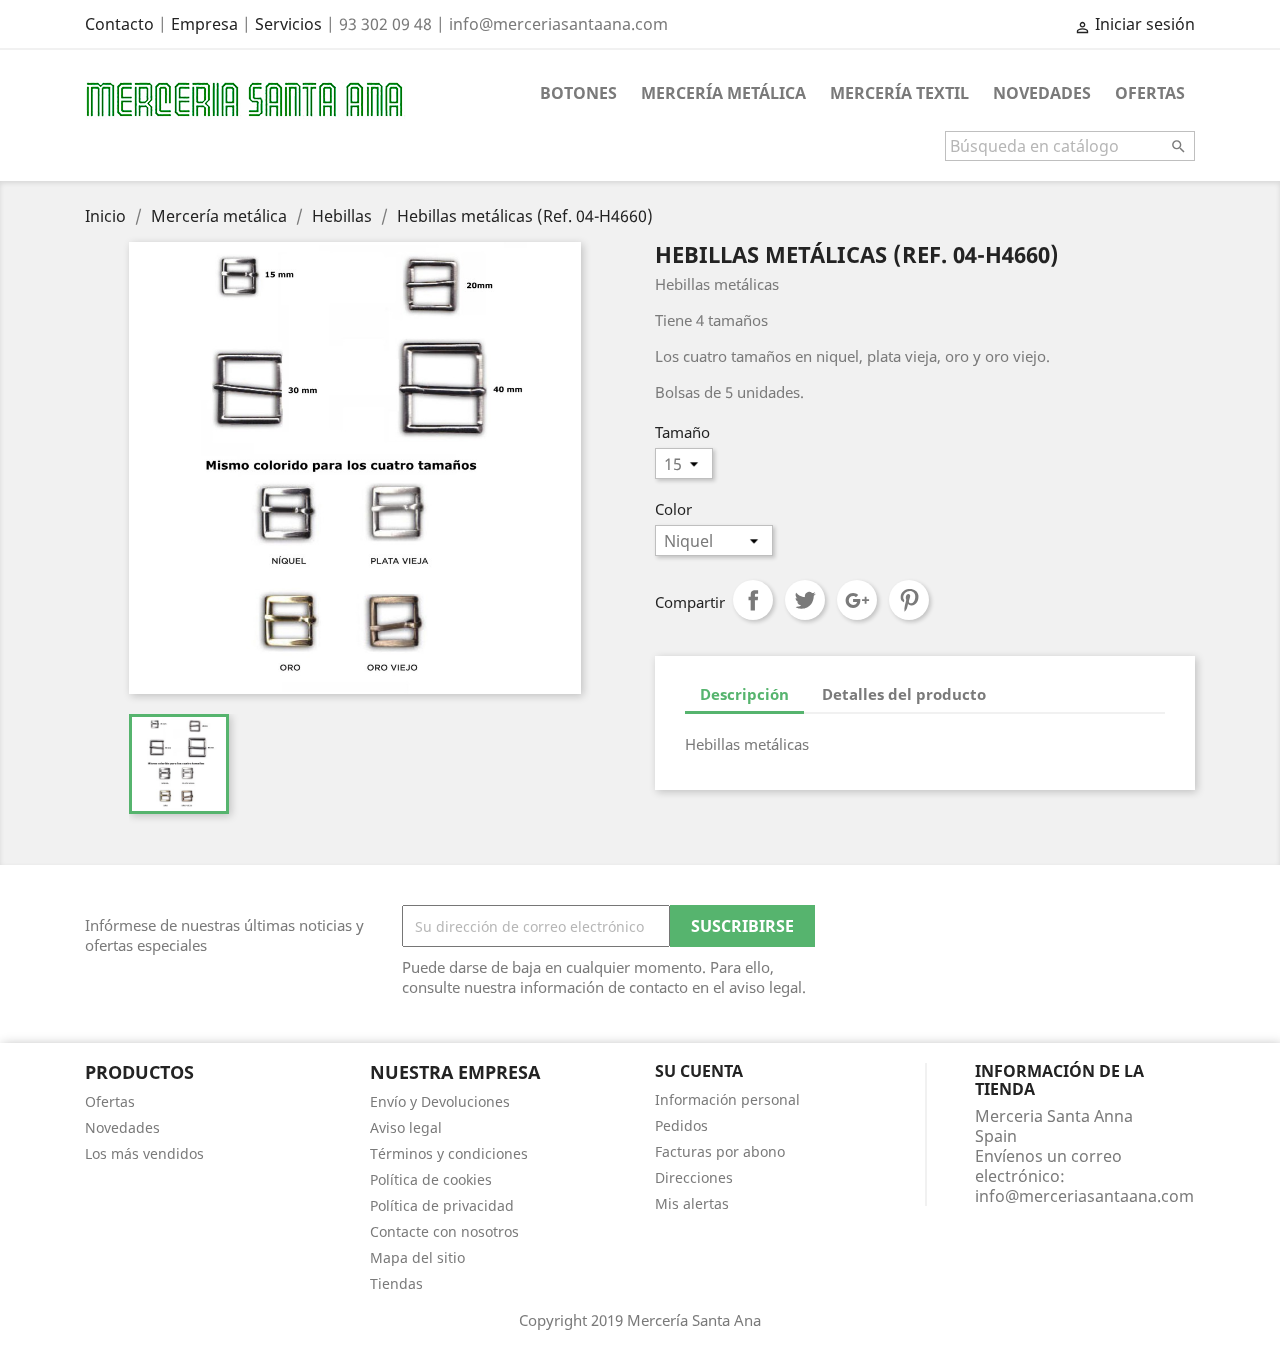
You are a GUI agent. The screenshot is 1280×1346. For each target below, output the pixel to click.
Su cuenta (699, 1071)
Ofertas (1150, 93)
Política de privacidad (442, 1205)
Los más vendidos (144, 1153)
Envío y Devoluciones (440, 1101)
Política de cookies (431, 1179)
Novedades (1042, 93)
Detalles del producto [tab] (904, 694)
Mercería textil (899, 93)
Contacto (119, 24)
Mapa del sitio (417, 1257)
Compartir (753, 600)
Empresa (204, 24)
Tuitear (805, 600)
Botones (578, 93)
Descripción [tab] (744, 694)
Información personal (727, 1099)
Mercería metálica (723, 93)
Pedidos (681, 1125)
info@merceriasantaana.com (1084, 1196)
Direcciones (694, 1177)
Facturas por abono (720, 1151)
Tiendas (396, 1283)
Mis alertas (692, 1203)
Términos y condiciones (449, 1153)
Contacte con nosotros (444, 1231)
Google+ (857, 600)
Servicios (288, 24)
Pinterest (909, 600)
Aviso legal (406, 1127)
